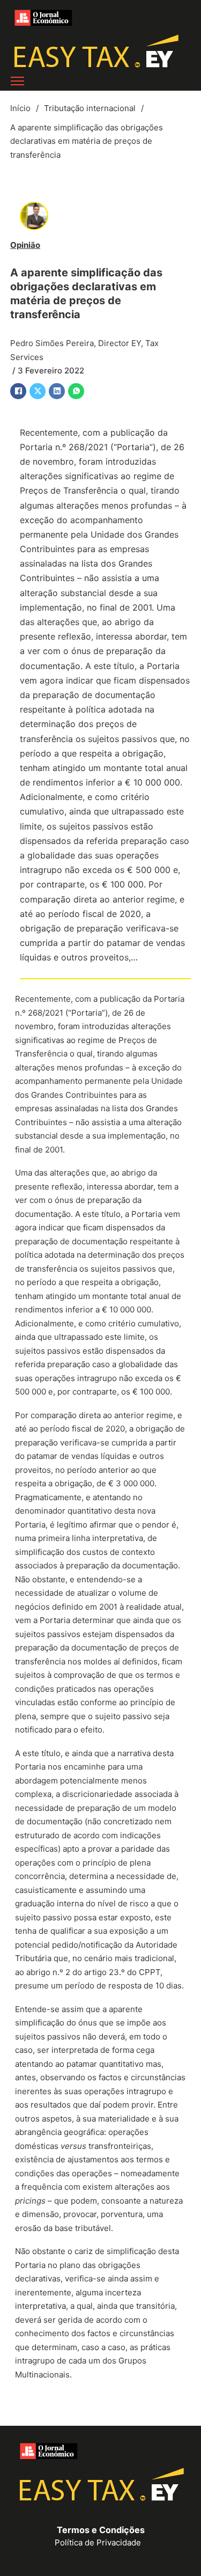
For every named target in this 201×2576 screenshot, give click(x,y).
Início (20, 108)
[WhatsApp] (76, 391)
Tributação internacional (90, 108)
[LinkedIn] (57, 391)
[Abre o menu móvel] (17, 81)
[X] (38, 391)
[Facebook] (18, 391)
